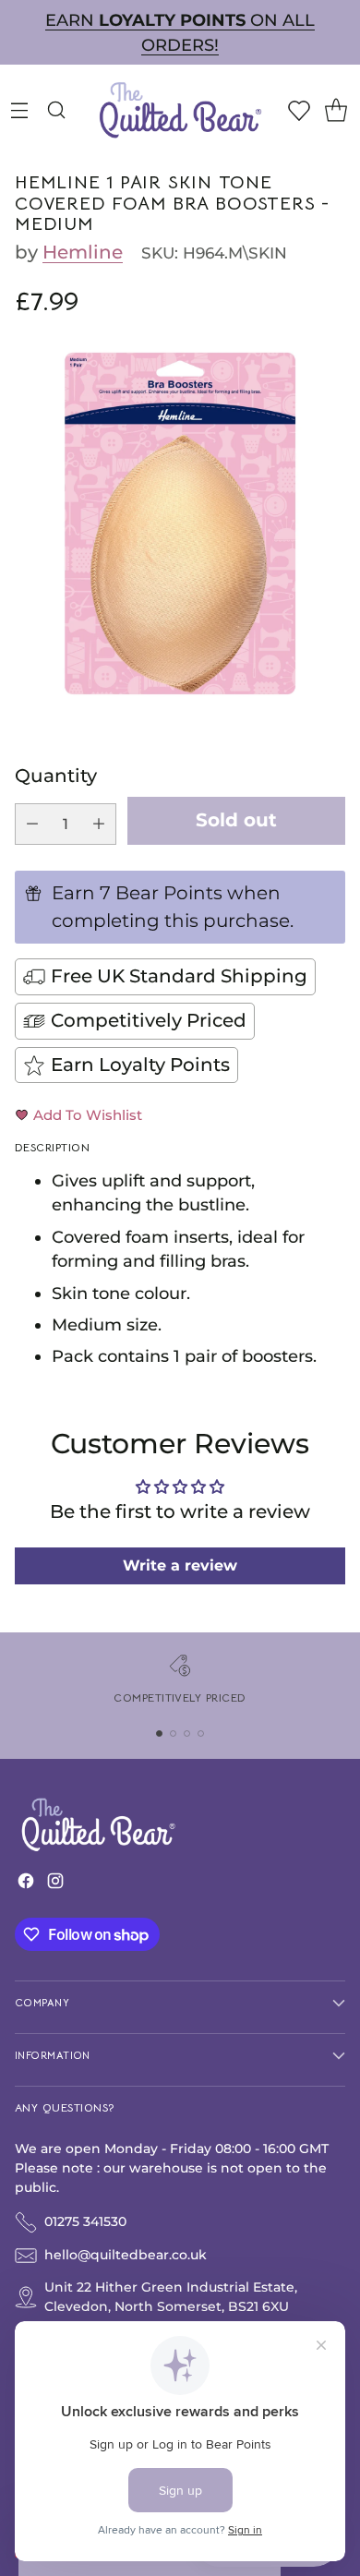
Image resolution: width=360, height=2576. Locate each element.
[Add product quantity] (99, 824)
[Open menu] (19, 109)
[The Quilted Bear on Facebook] (26, 1885)
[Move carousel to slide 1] (159, 1733)
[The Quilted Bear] (180, 109)
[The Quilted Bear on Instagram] (55, 1885)
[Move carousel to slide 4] (201, 1733)
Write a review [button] (180, 1565)
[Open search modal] (56, 109)
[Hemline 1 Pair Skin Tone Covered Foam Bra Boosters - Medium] (180, 524)
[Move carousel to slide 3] (187, 1733)
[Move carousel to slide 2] (173, 1733)
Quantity (56, 776)
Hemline (83, 252)
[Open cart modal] (336, 109)
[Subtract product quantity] (32, 824)
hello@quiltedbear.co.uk (126, 2255)
